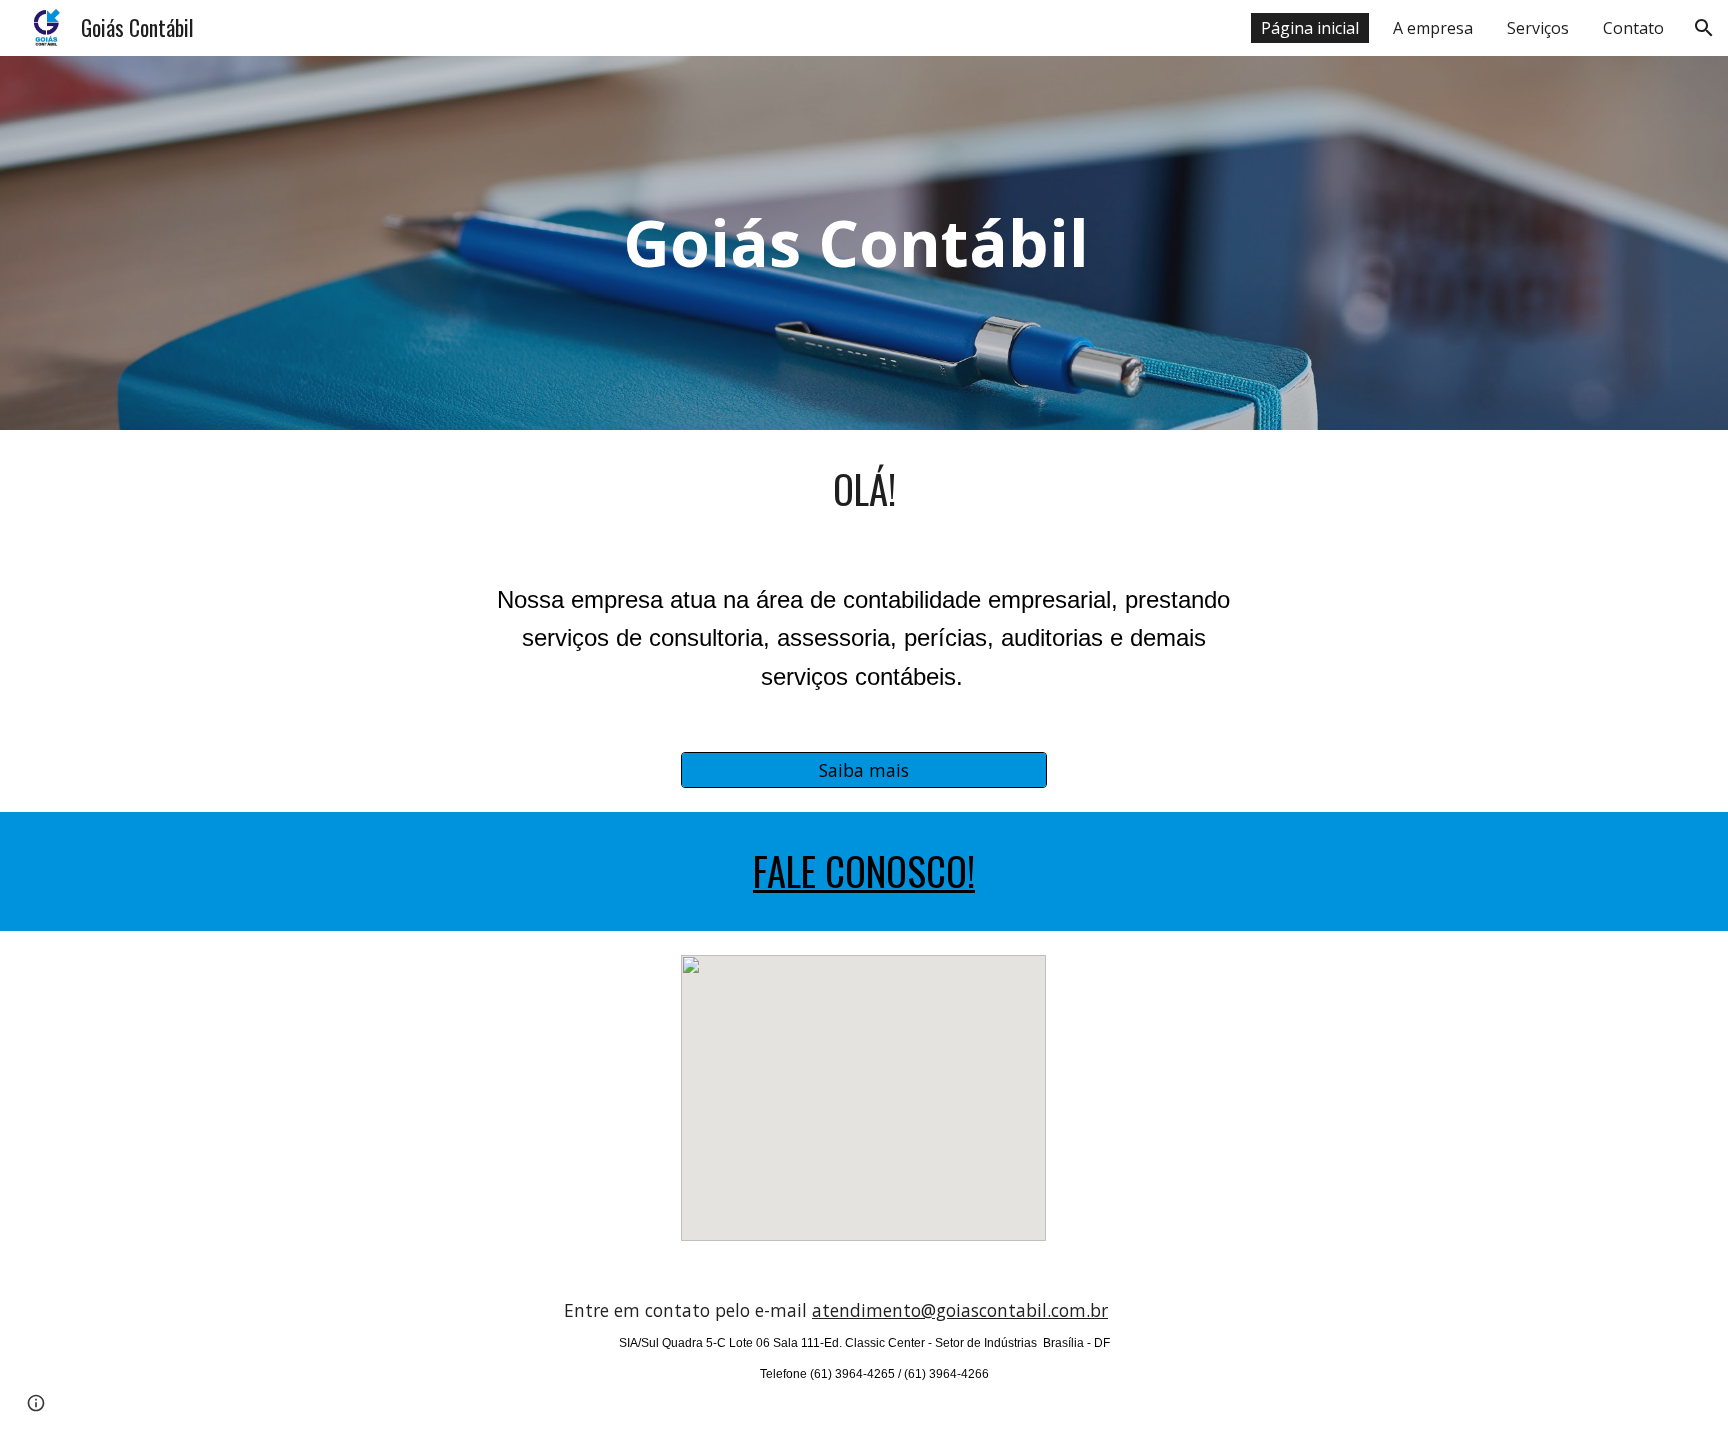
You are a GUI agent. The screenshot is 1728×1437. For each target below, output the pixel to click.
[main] (864, 243)
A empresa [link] (1433, 28)
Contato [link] (1633, 28)
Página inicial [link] (1310, 28)
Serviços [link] (1538, 28)
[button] (1704, 28)
